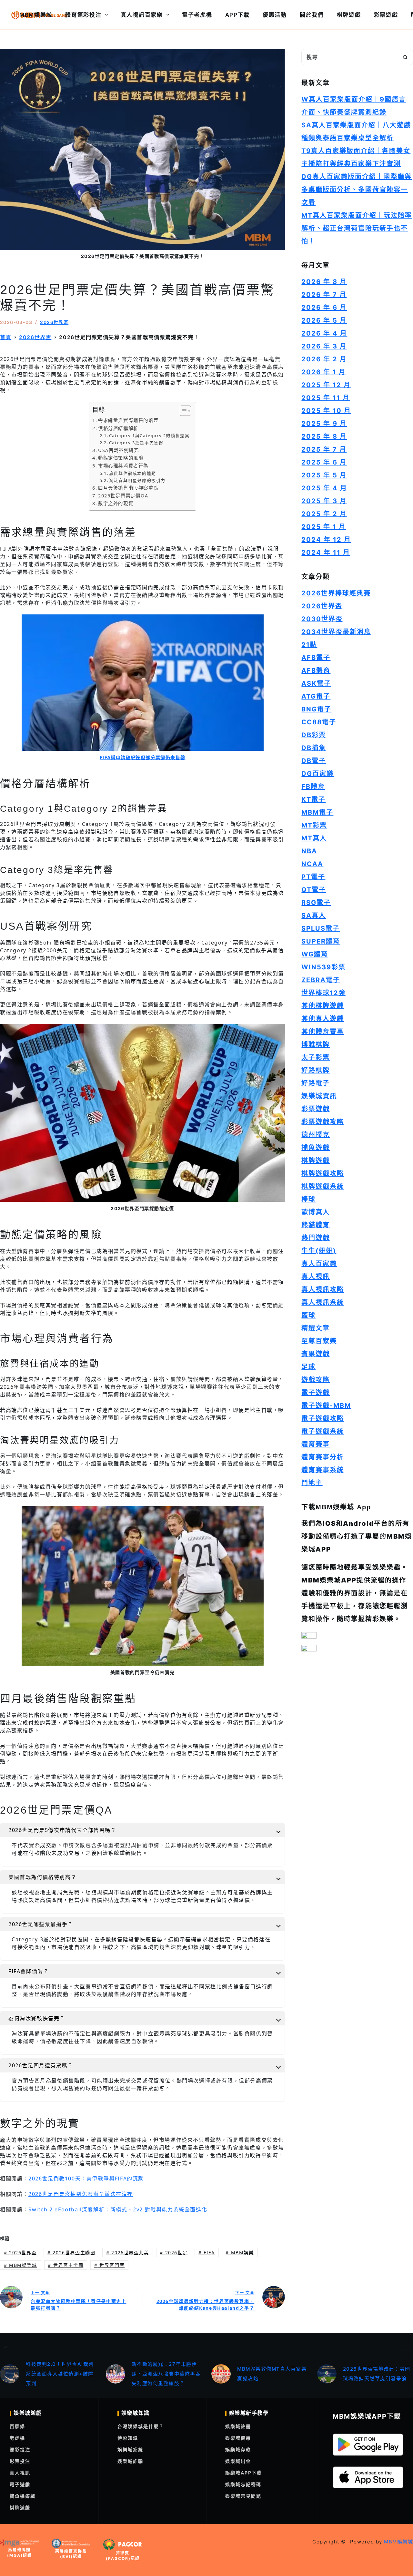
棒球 (308, 1199)
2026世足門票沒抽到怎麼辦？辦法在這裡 (81, 2194)
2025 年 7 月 (324, 449)
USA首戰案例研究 (118, 450)
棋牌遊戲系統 (323, 1186)
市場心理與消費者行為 (123, 466)
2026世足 (174, 2253)
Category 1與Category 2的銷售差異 (149, 436)
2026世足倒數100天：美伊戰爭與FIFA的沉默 (86, 2179)
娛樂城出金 (238, 2461)
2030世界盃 (322, 619)
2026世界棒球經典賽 (336, 593)
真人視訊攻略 (323, 1289)
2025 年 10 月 (326, 411)
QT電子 (314, 890)
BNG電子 (316, 709)
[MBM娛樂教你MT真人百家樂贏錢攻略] (221, 2374)
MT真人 (314, 838)
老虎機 (17, 2438)
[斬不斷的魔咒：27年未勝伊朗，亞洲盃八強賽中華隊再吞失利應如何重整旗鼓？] (116, 2374)
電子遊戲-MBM (326, 1406)
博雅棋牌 (316, 1044)
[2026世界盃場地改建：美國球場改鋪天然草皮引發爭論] (327, 2374)
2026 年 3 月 (324, 346)
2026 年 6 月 (324, 308)
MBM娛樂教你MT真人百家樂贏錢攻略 (272, 2374)
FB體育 (313, 787)
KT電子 (313, 799)
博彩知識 (128, 2438)
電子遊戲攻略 (323, 1418)
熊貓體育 (316, 1225)
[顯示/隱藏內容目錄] (182, 411)
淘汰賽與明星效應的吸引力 (137, 480)
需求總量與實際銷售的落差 (128, 420)
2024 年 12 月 (326, 540)
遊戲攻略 (316, 1380)
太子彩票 (316, 1057)
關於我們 (312, 15)
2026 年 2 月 (324, 359)
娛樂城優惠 (238, 2438)
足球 (308, 1367)
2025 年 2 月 (324, 514)
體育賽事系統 (323, 1470)
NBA (309, 851)
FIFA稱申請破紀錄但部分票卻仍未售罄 (143, 757)
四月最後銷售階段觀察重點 (128, 488)
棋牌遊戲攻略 (323, 1173)
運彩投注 (20, 2449)
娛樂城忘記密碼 (243, 2484)
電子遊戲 (316, 1393)
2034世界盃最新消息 (336, 632)
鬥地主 (312, 1483)
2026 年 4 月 (324, 333)
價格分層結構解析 (118, 428)
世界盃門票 (109, 2265)
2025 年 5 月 (324, 475)
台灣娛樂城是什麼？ (141, 2426)
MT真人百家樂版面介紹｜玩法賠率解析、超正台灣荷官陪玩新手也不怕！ (357, 228)
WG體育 (315, 954)
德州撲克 (316, 1135)
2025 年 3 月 (324, 501)
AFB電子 (316, 658)
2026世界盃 (54, 322)
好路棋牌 (316, 1070)
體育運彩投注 (83, 15)
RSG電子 (316, 903)
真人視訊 (316, 1277)
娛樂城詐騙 (130, 2461)
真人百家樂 (319, 1264)
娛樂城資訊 (319, 1096)
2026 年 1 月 (324, 372)
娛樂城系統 (130, 2449)
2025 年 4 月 (324, 488)
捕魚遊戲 (316, 1148)
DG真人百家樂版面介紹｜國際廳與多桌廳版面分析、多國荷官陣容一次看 (357, 190)
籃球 (308, 1315)
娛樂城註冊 (238, 2426)
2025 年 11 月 (326, 398)
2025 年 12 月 (326, 385)
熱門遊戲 (316, 1238)
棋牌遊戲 (349, 15)
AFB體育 (316, 671)
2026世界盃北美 (128, 2253)
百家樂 (17, 2426)
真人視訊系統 (323, 1302)
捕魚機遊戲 (23, 2496)
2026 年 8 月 (324, 282)
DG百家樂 (317, 774)
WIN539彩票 (323, 967)
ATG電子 (316, 696)
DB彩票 (314, 735)
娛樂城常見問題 (243, 2496)
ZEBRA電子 (321, 980)
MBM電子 (317, 812)
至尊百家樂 (319, 1341)
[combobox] (349, 57)
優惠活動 (275, 15)
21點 (309, 645)
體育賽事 (316, 1444)
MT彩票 (314, 825)
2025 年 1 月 (324, 527)
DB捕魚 (314, 748)
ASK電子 (316, 683)
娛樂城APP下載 (244, 2473)
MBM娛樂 (240, 2253)
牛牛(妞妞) (319, 1251)
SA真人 (314, 916)
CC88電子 (319, 722)
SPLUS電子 (321, 928)
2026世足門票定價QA (123, 496)
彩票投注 (20, 2461)
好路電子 (316, 1083)
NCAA (312, 864)
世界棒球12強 (323, 993)
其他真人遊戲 (323, 1019)
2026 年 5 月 (324, 320)
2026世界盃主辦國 (71, 2253)
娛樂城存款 (238, 2449)
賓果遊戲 (316, 1354)
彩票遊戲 (386, 15)
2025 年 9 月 (324, 424)
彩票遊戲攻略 (323, 1122)
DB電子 (314, 761)
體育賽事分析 (323, 1457)
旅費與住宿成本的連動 (133, 473)
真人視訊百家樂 (142, 15)
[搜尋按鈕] (405, 57)
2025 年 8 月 (324, 436)
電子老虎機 (197, 15)
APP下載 (238, 15)
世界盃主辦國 (65, 2265)
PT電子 (313, 877)
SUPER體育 (321, 941)
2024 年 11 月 (326, 553)
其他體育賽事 (323, 1032)
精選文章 (316, 1328)
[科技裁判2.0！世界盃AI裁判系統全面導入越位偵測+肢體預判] (10, 2374)
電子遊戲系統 (323, 1431)
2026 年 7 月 (324, 295)
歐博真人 (316, 1212)
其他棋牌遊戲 (323, 1006)
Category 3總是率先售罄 (136, 443)
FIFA (207, 2253)
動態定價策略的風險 (121, 458)
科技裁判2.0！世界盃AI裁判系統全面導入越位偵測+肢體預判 (60, 2374)
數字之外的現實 (116, 503)
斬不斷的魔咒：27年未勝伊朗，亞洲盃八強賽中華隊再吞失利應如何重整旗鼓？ (166, 2374)
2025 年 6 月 (324, 462)
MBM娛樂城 (36, 15)
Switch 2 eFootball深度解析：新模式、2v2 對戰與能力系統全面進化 (118, 2209)
